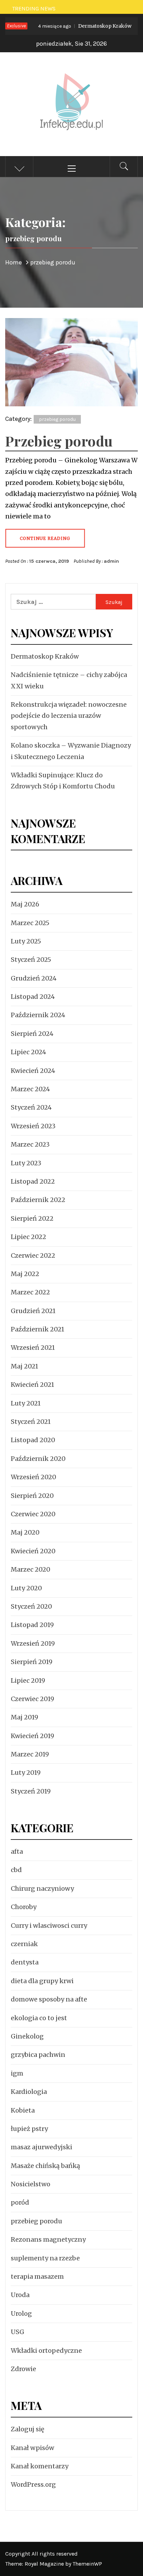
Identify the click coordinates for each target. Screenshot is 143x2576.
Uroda (20, 2295)
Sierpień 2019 (32, 1662)
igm (17, 2073)
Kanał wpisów (32, 2448)
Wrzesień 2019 (33, 1643)
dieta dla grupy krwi (42, 1981)
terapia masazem (37, 2276)
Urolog (21, 2313)
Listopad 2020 (33, 1440)
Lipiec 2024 (28, 1052)
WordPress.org (33, 2484)
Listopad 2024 (33, 997)
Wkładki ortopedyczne (46, 2351)
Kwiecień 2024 (33, 1071)
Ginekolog (27, 2036)
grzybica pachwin (38, 2055)
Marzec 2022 (30, 1292)
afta (17, 1851)
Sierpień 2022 (32, 1218)
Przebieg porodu (59, 441)
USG (18, 2332)
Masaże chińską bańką (45, 2166)
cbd (16, 1870)
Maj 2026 (25, 904)
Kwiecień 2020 (33, 1551)
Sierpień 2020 (32, 1496)
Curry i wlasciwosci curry (49, 1926)
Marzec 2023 (30, 1144)
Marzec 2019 (30, 1754)
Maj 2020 (25, 1532)
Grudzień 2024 (34, 978)
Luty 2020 (26, 1588)
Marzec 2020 (31, 1569)
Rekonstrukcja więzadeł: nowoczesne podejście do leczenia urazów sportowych (69, 716)
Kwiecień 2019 (32, 1736)
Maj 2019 (24, 1717)
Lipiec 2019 (28, 1680)
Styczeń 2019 (31, 1791)
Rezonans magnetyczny (48, 2239)
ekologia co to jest (39, 2018)
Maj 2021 (24, 1366)
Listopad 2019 (32, 1625)
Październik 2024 (38, 1015)
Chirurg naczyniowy (42, 1888)
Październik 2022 (38, 1200)
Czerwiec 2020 (33, 1514)
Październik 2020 (38, 1459)
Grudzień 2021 (33, 1311)
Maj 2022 (25, 1274)
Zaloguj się (27, 2429)
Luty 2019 (26, 1773)
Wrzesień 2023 (33, 1126)
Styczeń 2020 (31, 1606)
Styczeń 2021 (31, 1422)
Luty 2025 (26, 941)
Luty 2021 (26, 1403)
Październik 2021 (37, 1329)
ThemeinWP (87, 2564)
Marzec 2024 (30, 1089)
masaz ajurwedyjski (41, 2147)
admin (111, 561)
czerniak (24, 1944)
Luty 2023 (26, 1163)
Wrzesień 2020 (33, 1477)
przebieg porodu (57, 419)
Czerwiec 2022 (33, 1255)
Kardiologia (29, 2092)
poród (20, 2202)
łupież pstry (29, 2129)
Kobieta (23, 2110)
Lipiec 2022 (28, 1237)
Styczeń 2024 (31, 1107)
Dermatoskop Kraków (74, 26)
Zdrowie (23, 2369)
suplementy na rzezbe (45, 2258)
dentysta (25, 1962)
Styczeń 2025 (31, 960)
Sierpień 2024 (32, 1034)
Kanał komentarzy (40, 2466)
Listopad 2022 (33, 1181)
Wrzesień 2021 (33, 1348)
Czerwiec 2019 (32, 1699)
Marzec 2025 (30, 923)
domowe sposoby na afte (49, 1999)
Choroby (24, 1907)
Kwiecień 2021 (32, 1385)
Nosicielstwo (31, 2184)
